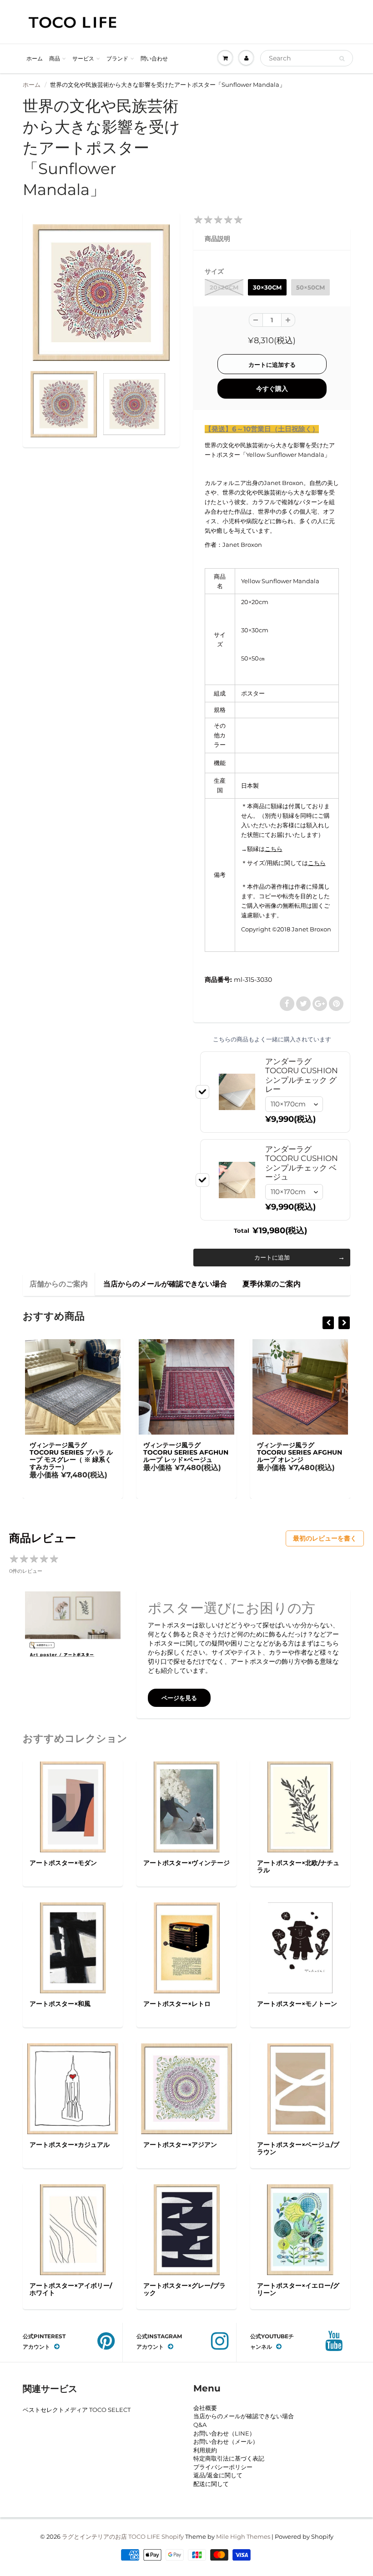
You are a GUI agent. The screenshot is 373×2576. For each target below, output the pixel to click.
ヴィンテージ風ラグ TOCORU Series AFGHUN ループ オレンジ (186, 1452)
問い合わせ (154, 58)
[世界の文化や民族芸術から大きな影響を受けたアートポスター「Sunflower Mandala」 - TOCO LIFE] (101, 293)
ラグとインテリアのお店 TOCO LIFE (111, 2536)
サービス (83, 58)
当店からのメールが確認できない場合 (165, 1284)
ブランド (117, 58)
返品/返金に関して (218, 2475)
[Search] (342, 59)
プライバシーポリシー (223, 2467)
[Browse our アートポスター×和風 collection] (73, 1947)
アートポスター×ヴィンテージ (186, 1863)
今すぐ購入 (272, 389)
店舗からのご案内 (59, 1284)
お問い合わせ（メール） (226, 2441)
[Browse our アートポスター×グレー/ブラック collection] (187, 2229)
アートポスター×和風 (60, 2004)
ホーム (35, 58)
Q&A (200, 2425)
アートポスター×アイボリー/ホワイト (71, 2289)
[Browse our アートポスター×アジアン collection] (186, 2088)
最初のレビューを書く (325, 1538)
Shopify (173, 2536)
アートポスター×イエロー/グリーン (298, 2289)
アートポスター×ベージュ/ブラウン (298, 2148)
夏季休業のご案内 (272, 1284)
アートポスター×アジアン (180, 2145)
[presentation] (328, 1323)
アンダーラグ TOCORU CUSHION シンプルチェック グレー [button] (302, 1075)
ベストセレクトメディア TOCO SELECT (77, 2410)
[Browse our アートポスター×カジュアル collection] (73, 2088)
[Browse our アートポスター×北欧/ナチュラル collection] (300, 1806)
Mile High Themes (243, 2536)
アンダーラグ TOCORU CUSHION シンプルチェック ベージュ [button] (302, 1163)
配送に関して (211, 2484)
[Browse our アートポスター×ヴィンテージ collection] (187, 1806)
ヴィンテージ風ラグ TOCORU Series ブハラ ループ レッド (299, 1452)
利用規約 (205, 2450)
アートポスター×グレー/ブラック (184, 2289)
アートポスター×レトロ (177, 2004)
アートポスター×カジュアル (70, 2145)
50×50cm (310, 287)
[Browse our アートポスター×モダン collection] (73, 1806)
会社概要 (205, 2408)
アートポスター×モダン (63, 1863)
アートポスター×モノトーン (297, 2004)
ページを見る (179, 1698)
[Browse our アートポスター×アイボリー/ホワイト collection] (73, 2229)
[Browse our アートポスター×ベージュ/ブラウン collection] (300, 2088)
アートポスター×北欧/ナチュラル (298, 1866)
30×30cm (267, 287)
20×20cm (224, 287)
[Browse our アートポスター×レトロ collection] (187, 1947)
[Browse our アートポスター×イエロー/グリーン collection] (300, 2229)
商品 (55, 58)
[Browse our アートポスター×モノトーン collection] (300, 1947)
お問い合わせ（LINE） (224, 2433)
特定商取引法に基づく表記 (229, 2458)
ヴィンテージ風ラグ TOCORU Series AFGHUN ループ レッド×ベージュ (72, 1452)
